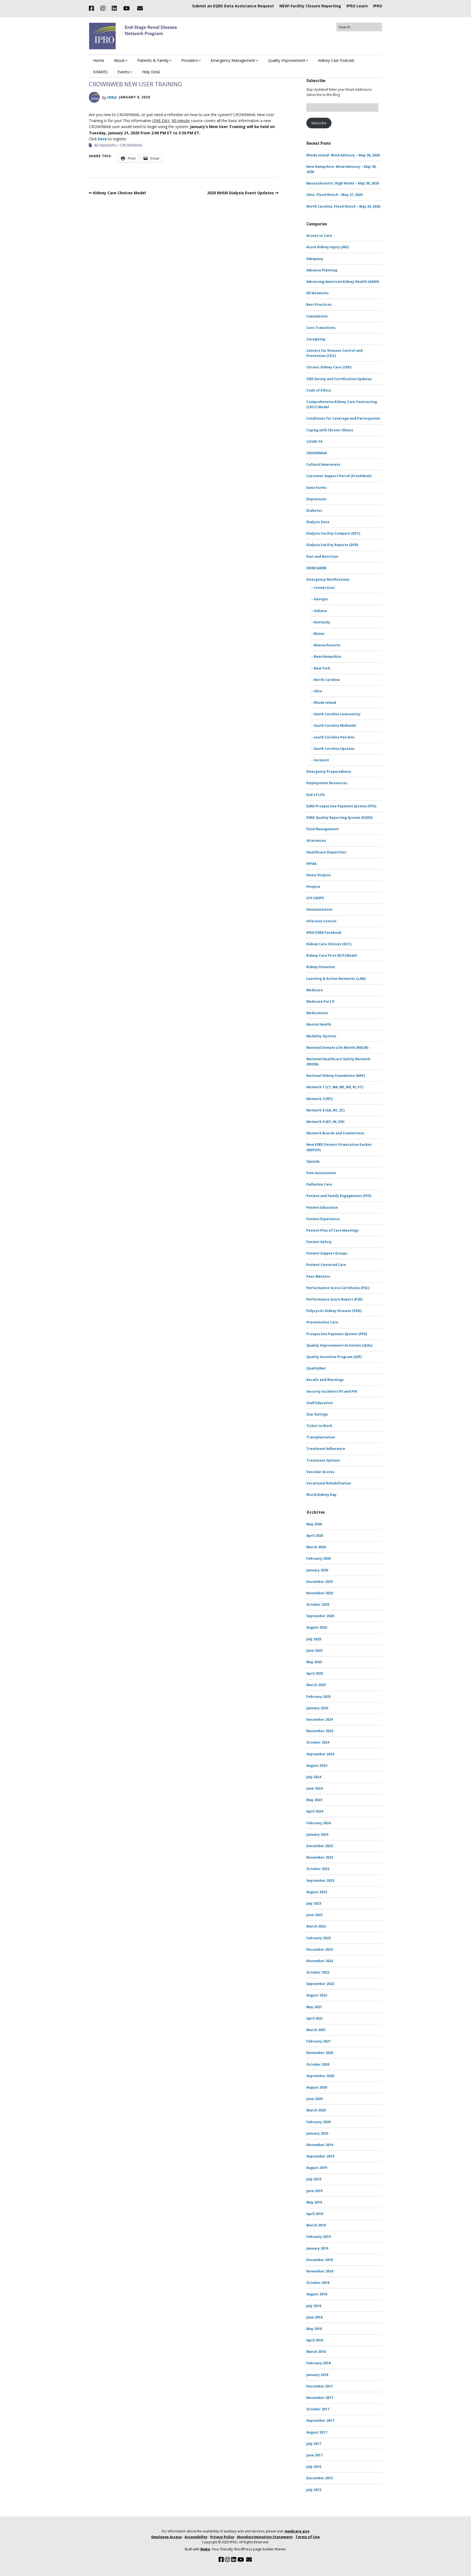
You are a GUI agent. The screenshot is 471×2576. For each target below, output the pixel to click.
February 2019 (318, 2237)
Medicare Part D (320, 1001)
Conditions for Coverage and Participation (343, 418)
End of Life (316, 795)
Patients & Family (153, 60)
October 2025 (318, 1604)
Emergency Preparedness (329, 772)
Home (99, 60)
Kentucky (322, 622)
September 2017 (320, 2421)
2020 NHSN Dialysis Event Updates (241, 193)
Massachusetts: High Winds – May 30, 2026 (343, 183)
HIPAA (311, 864)
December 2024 (320, 1719)
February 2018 (318, 2363)
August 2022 (317, 1995)
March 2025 (316, 1685)
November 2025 (320, 1593)
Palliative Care (319, 1184)
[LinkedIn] (114, 8)
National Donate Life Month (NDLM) (337, 1048)
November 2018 (320, 2271)
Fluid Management (323, 829)
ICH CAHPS (315, 898)
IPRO (378, 6)
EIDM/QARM (316, 568)
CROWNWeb (131, 145)
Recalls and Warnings (325, 1380)
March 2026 (316, 1547)
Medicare (315, 990)
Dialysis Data (318, 522)
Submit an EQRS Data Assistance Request (233, 6)
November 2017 (320, 2398)
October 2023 (318, 1869)
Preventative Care (322, 1322)
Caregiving (316, 339)
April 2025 (315, 1673)
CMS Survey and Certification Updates (339, 379)
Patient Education (322, 1207)
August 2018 (317, 2294)
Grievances (316, 840)
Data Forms (316, 488)
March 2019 (316, 2225)
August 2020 (317, 2087)
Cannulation (317, 316)
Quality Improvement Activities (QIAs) (339, 1345)
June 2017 (314, 2455)
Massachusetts (327, 645)
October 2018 (318, 2283)
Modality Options (321, 1036)
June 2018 (314, 2317)
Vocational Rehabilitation (329, 1483)
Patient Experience (323, 1219)
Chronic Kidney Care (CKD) (329, 367)
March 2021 (316, 2030)
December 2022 (320, 1949)
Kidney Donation (321, 967)
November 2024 (320, 1731)
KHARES (100, 72)
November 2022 (320, 1961)
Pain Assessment (321, 1173)
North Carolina (327, 680)
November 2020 (320, 2053)
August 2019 (317, 2168)
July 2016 (314, 2467)
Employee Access (167, 2537)
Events (123, 72)
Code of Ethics (319, 390)
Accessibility (196, 2537)
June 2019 (314, 2191)
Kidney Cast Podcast (336, 60)
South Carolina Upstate (334, 749)
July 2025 (314, 1639)
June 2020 (314, 2099)
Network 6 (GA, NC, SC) (325, 1110)
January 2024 (317, 1834)
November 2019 (320, 2145)
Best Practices (319, 304)
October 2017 (318, 2409)
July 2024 (314, 1777)
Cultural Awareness (323, 464)
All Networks (105, 145)
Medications (317, 1013)
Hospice (313, 887)
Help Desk (151, 72)
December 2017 (320, 2386)
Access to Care (319, 236)
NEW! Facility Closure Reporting (310, 6)
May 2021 (314, 2007)
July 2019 (314, 2179)
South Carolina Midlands (335, 725)
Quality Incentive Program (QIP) (334, 1357)
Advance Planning (322, 270)
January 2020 (317, 2133)
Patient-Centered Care (326, 1265)
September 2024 (320, 1754)
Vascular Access (320, 1472)
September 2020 (320, 2076)
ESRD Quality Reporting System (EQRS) (339, 818)
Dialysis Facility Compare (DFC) (333, 533)
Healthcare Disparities (326, 852)
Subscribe (319, 123)
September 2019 (320, 2156)
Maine (319, 634)
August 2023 (317, 1892)
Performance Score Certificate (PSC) (338, 1288)
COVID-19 (314, 442)
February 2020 (318, 2122)
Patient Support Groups (327, 1253)
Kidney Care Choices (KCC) (329, 944)
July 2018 (314, 2306)
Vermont (321, 760)
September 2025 (320, 1616)
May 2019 (314, 2202)
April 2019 (315, 2214)
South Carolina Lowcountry (337, 714)
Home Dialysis (319, 875)
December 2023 (320, 1846)
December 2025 (320, 1582)
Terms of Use (308, 2537)
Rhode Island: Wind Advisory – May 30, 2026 (343, 155)
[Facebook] (93, 8)
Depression (316, 499)
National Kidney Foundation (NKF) (336, 1076)
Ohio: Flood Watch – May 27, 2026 (334, 195)
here (102, 139)
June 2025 (314, 1651)
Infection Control (321, 921)
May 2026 (314, 1524)
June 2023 (314, 1915)
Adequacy (315, 259)
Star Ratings (317, 1414)
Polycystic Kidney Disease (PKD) (334, 1311)
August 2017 (317, 2432)
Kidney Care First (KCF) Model (332, 955)
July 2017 (314, 2444)
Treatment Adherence (326, 1449)
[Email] (140, 8)
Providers (190, 60)
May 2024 (314, 1800)
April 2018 (315, 2340)
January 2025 (317, 1708)
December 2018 (320, 2260)
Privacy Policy (222, 2537)
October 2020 (318, 2064)
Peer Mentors (318, 1276)
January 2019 (317, 2248)
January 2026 (317, 1570)
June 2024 (314, 1788)
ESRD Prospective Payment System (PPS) (341, 806)
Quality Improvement (287, 60)
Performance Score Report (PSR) (334, 1299)
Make (205, 2549)
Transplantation (321, 1437)
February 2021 (318, 2041)
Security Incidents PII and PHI (332, 1391)
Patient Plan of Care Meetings (333, 1230)
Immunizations (319, 909)
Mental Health (319, 1024)
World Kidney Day (321, 1495)
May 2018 (314, 2329)
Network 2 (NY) (319, 1099)
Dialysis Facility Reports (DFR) (332, 545)
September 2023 (320, 1881)
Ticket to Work (319, 1426)
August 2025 (317, 1627)
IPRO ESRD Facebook (324, 933)
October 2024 (318, 1742)
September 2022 (320, 1984)
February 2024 (318, 1823)
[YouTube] (126, 8)
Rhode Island (325, 703)
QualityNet (316, 1368)
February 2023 (318, 1938)
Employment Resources (327, 783)
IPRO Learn (357, 6)
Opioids (313, 1161)
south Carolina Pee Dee (334, 737)
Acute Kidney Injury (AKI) (327, 247)
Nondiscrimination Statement (265, 2537)
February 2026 (318, 1558)
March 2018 (316, 2352)
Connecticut (324, 588)
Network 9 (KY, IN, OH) (325, 1122)
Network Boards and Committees (335, 1133)
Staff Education (320, 1403)
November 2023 (320, 1857)
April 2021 (315, 2018)
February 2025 (318, 1697)
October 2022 (318, 1972)
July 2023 (314, 1903)
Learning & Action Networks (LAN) (336, 979)
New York (322, 668)
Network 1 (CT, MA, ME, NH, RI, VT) (335, 1087)
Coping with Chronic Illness (330, 430)
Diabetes (314, 510)
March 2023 (316, 1926)
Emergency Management (233, 60)
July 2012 (314, 2490)
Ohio (318, 691)
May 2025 (314, 1662)
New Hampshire (327, 657)
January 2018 (317, 2375)
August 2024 (317, 1766)
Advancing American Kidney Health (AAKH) (343, 282)
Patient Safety (319, 1242)
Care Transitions (321, 328)
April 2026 (315, 1536)
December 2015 (320, 2478)
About (119, 60)
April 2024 (315, 1811)
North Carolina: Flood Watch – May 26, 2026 (343, 206)
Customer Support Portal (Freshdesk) (339, 476)
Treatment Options (323, 1460)
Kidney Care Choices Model (120, 193)
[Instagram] (103, 8)
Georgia (321, 599)
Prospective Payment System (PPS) (337, 1334)
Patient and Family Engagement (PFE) (339, 1196)
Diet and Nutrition (322, 557)
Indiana (320, 611)
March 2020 (316, 2110)
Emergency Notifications (328, 579)
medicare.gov (297, 2531)
